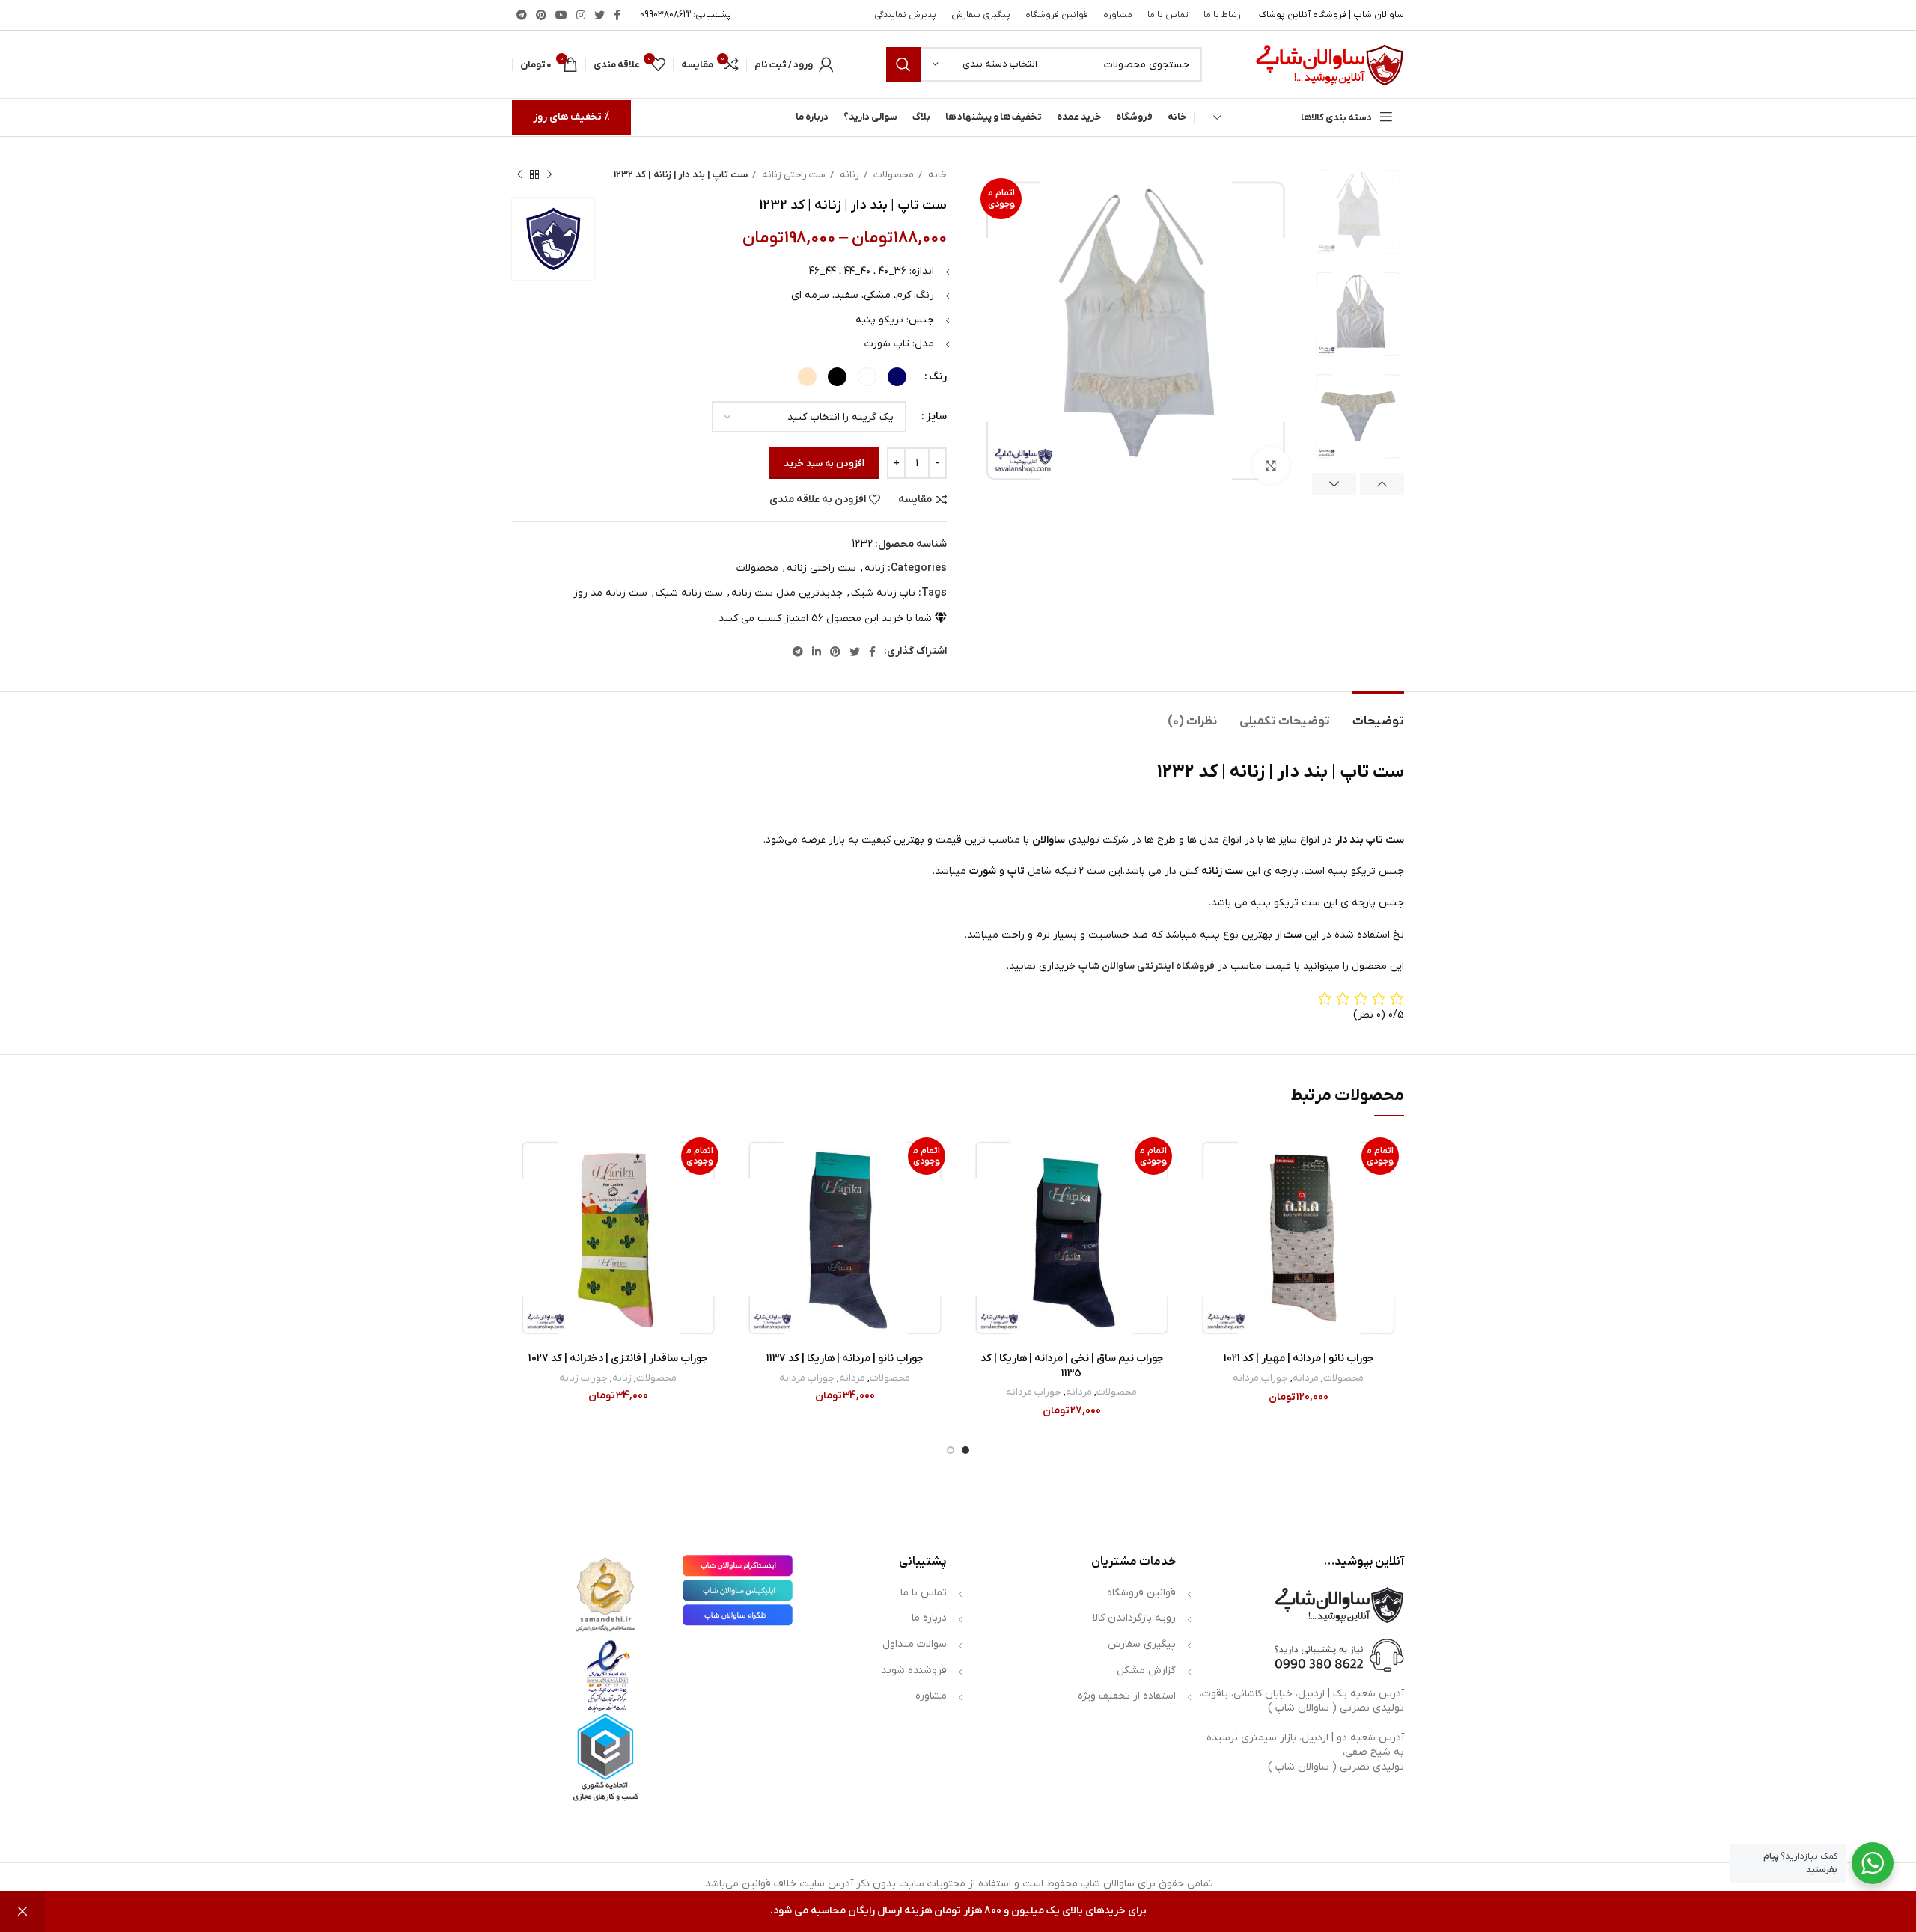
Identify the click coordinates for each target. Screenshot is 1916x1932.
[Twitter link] (599, 15)
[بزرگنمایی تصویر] (1271, 465)
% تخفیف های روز (571, 117)
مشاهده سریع (1203, 1224)
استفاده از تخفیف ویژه (1127, 1696)
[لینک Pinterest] (541, 15)
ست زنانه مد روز (610, 593)
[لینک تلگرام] (522, 15)
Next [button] (1334, 484)
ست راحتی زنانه (793, 175)
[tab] (1378, 714)
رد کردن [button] (22, 1911)
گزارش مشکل (1146, 1670)
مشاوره (931, 1696)
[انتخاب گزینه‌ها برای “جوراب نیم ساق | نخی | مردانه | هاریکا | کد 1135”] (977, 1190)
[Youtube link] (561, 15)
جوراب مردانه (1260, 1378)
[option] (1358, 212)
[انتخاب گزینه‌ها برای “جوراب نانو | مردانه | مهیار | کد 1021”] (1203, 1190)
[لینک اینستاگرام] (581, 15)
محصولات (893, 175)
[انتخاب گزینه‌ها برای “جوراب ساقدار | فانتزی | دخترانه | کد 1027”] (523, 1190)
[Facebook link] (617, 15)
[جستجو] (903, 64)
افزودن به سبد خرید (824, 464)
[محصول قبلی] (549, 175)
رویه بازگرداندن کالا (1134, 1618)
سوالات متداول (915, 1644)
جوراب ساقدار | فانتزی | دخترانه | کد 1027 (618, 1358)
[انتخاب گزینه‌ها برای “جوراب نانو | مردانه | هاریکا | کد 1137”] (750, 1190)
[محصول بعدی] (519, 175)
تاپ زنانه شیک (883, 593)
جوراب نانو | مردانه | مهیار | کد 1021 (1299, 1358)
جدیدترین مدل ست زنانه (787, 593)
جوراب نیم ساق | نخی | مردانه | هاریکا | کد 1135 (1072, 1366)
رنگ (938, 377)
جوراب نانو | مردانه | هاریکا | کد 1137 (845, 1358)
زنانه (848, 175)
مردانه (1306, 1378)
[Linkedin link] (817, 652)
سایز (936, 416)
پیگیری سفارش (1142, 1644)
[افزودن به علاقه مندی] (1203, 1156)
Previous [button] (1382, 484)
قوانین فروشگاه (1141, 1593)
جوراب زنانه (583, 1378)
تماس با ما (924, 1593)
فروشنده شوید (914, 1670)
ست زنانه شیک (689, 593)
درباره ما (929, 1618)
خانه (936, 175)
